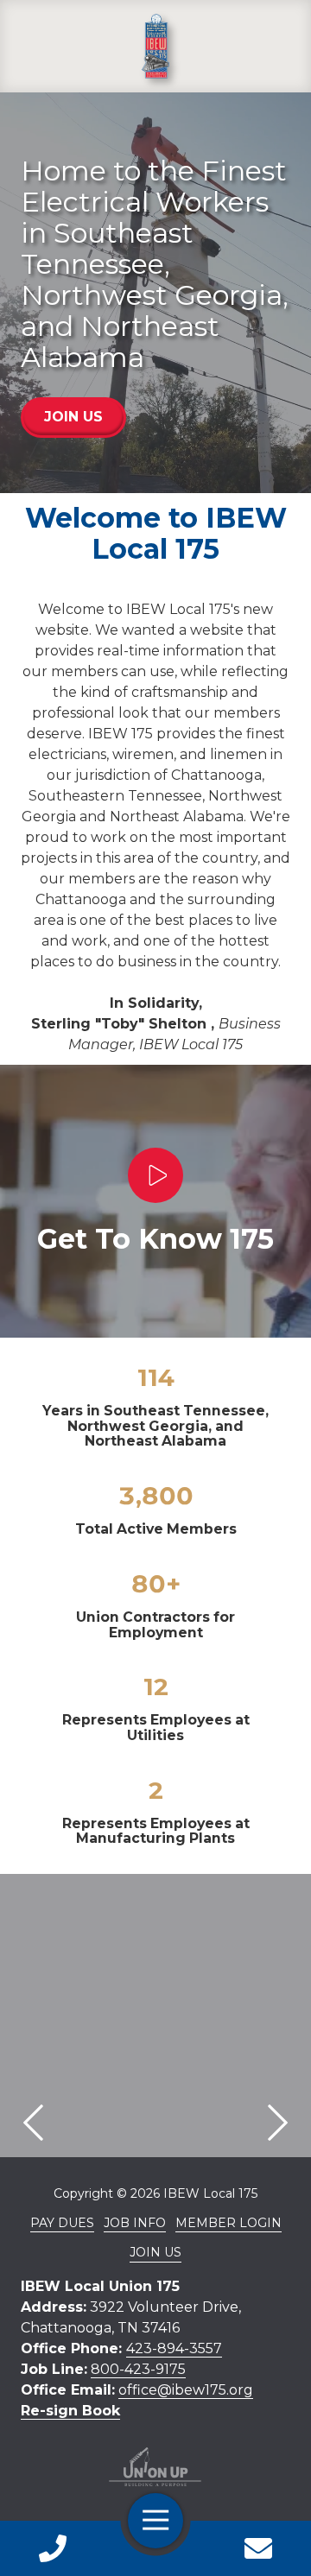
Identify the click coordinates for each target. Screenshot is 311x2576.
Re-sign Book (70, 2411)
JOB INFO (135, 2223)
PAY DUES (62, 2223)
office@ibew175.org (186, 2390)
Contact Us (258, 2548)
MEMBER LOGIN (228, 2223)
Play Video (155, 1175)
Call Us (53, 2548)
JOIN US (73, 417)
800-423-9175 (138, 2369)
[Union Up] (156, 2467)
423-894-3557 (174, 2348)
